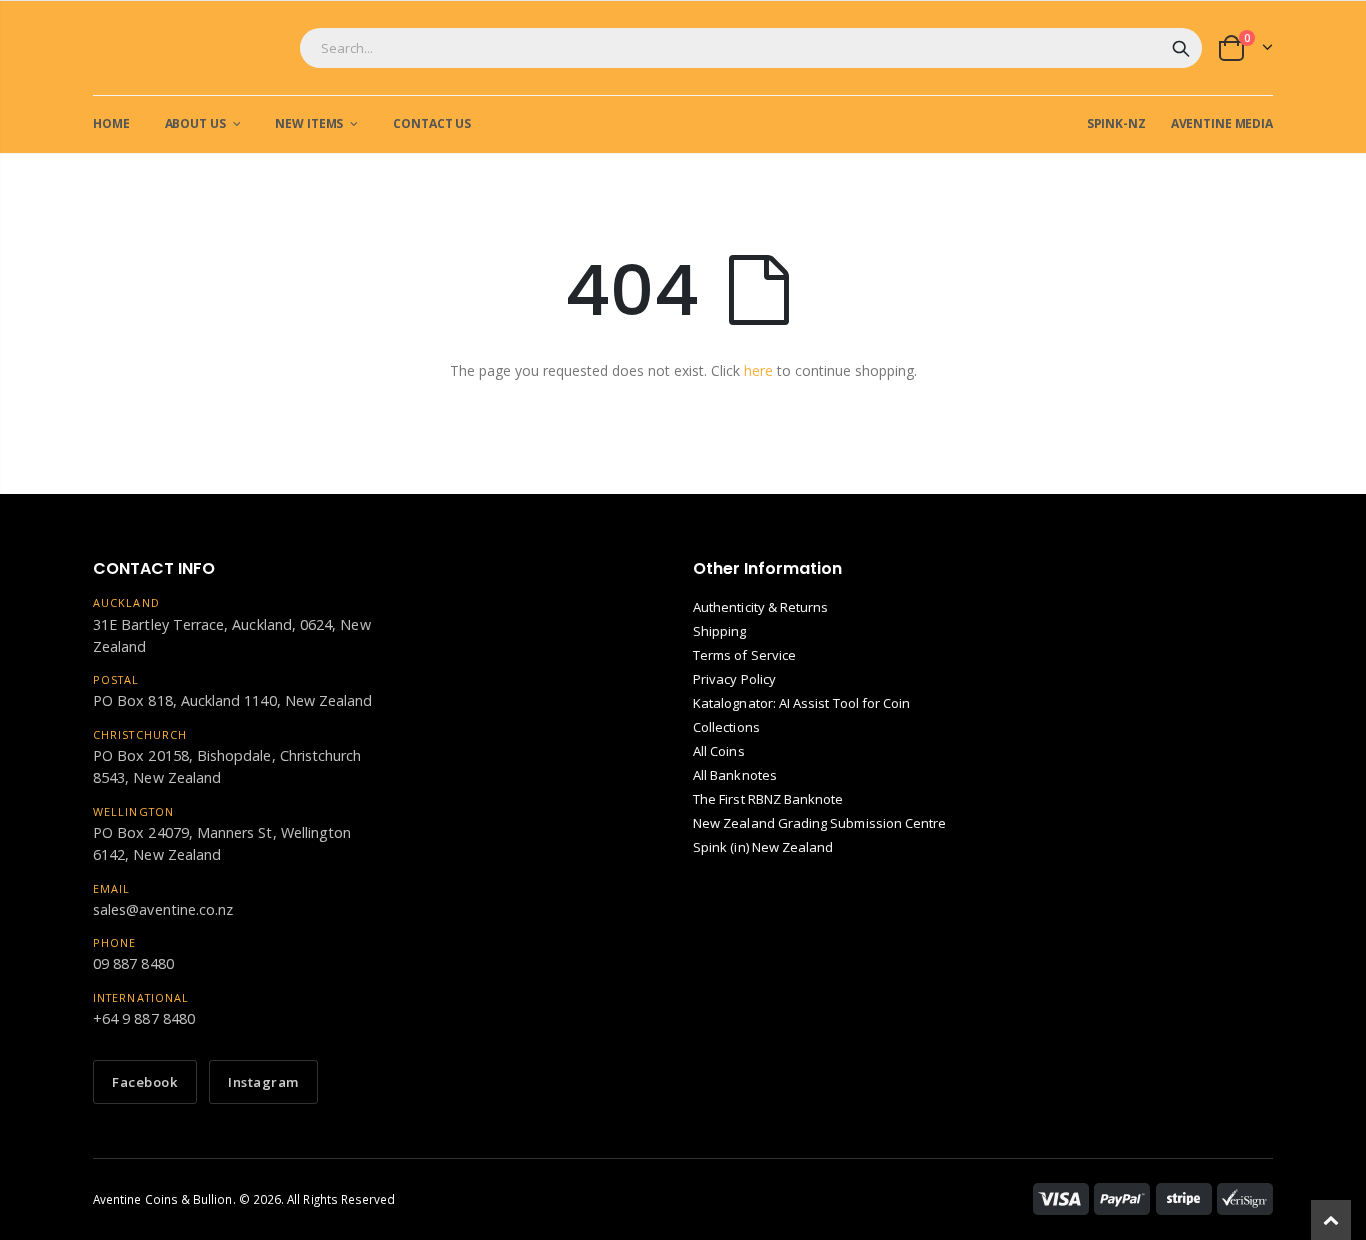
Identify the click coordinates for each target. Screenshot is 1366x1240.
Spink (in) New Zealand (763, 847)
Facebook (145, 1082)
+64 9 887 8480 (144, 1018)
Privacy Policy (734, 679)
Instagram (263, 1082)
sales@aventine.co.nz (163, 909)
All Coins (719, 751)
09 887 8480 (133, 963)
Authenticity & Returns (760, 607)
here (758, 370)
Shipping (720, 631)
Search (1181, 48)
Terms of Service (744, 655)
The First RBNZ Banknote (768, 799)
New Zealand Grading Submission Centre (819, 823)
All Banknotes (735, 775)
